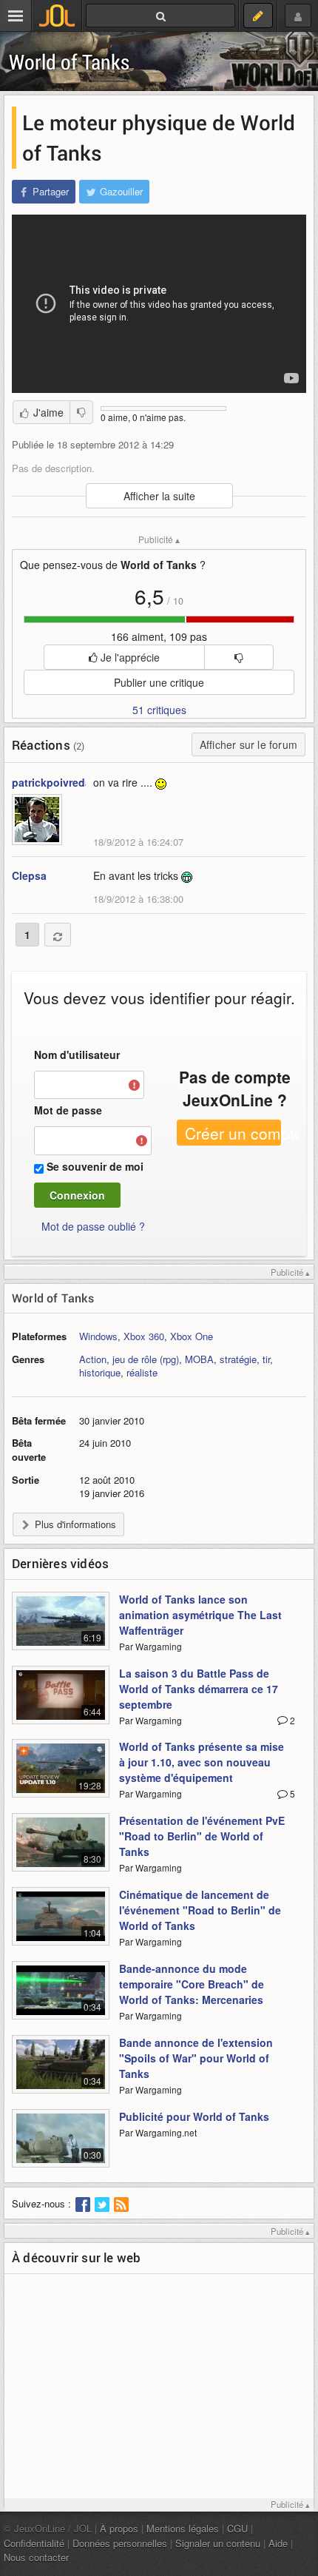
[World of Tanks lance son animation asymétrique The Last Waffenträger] (61, 1630)
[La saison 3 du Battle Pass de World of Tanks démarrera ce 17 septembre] (61, 1704)
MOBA (199, 1359)
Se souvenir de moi (95, 1166)
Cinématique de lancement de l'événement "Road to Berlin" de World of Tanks (200, 1910)
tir (266, 1359)
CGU (237, 2528)
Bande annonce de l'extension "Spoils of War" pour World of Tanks (196, 2058)
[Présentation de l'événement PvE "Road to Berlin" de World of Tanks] (61, 1851)
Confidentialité (34, 2543)
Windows (98, 1336)
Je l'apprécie (129, 657)
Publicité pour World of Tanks (194, 2116)
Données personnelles (120, 2543)
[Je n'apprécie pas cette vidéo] (81, 412)
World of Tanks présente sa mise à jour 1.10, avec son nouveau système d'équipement (202, 1762)
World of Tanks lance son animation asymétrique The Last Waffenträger (200, 1615)
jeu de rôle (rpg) (146, 1359)
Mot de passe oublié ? (93, 1226)
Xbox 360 (144, 1336)
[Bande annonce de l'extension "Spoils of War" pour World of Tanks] (61, 2073)
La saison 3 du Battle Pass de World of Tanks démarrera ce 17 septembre (199, 1689)
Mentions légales (183, 2528)
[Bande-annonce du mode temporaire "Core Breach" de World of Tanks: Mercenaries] (61, 1999)
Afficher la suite (159, 496)
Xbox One (192, 1336)
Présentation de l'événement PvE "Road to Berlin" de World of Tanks (202, 1836)
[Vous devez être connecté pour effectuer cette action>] (238, 657)
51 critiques (159, 710)
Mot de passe (68, 1110)
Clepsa (29, 875)
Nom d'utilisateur (77, 1055)
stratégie (238, 1359)
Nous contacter (36, 2557)
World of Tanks (69, 62)
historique (100, 1372)
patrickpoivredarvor (61, 782)
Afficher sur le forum (248, 744)
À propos (119, 2528)
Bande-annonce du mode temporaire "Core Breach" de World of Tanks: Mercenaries (192, 1984)
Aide (278, 2543)
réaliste (142, 1372)
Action (93, 1359)
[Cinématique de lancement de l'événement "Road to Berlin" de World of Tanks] (61, 1925)
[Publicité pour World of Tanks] (61, 2147)
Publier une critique (159, 682)
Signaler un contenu (218, 2543)
